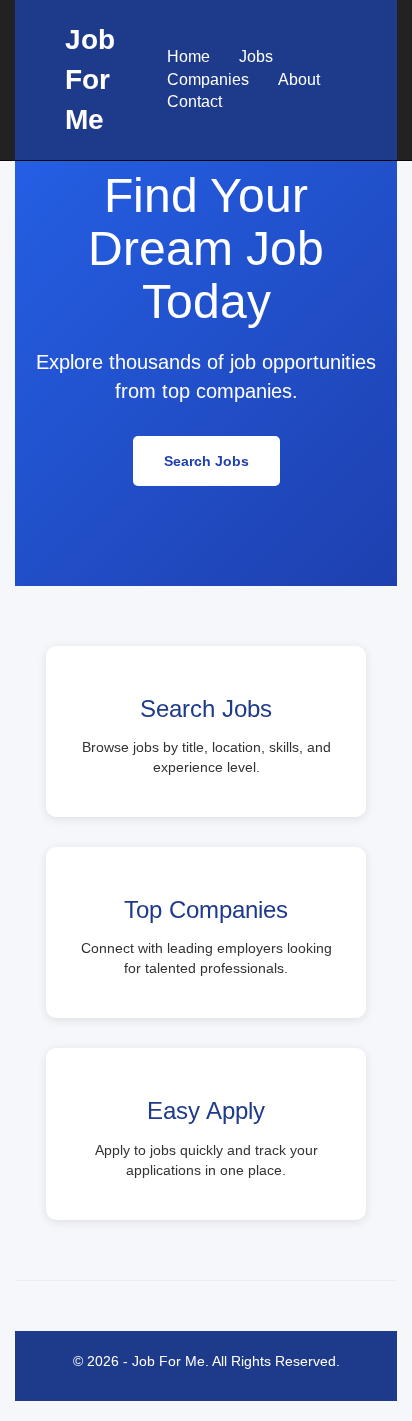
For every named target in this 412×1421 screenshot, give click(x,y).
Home (188, 56)
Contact (194, 101)
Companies (208, 79)
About (299, 79)
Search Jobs (206, 461)
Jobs (256, 56)
